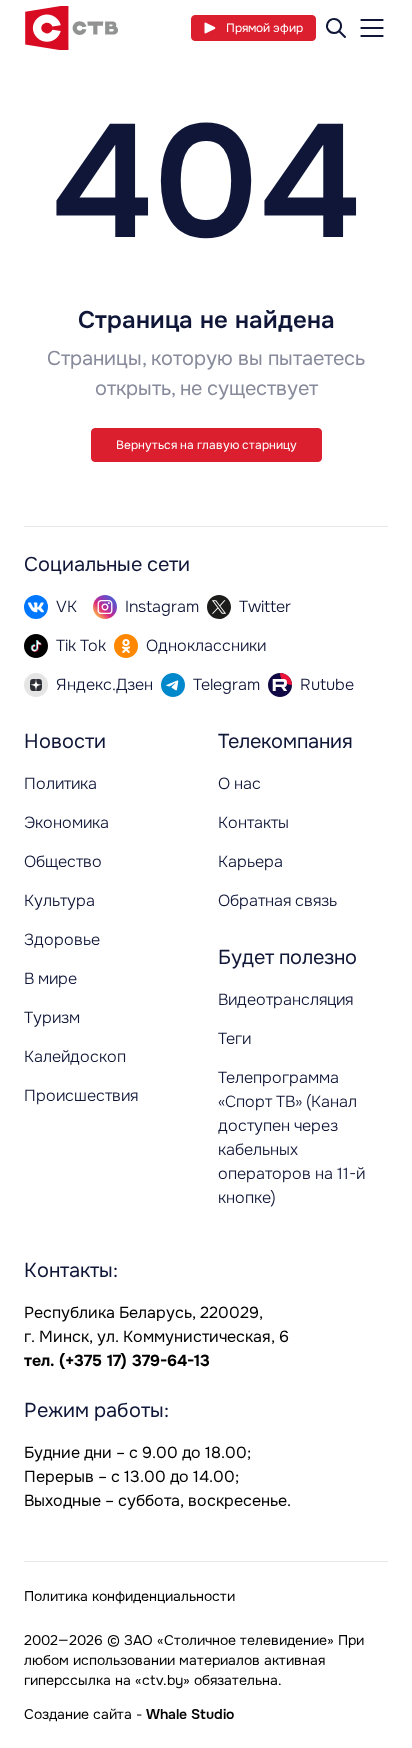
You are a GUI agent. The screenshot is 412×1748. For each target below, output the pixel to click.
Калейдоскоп (75, 1056)
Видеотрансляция (285, 999)
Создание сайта (78, 1714)
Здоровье (62, 939)
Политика (60, 783)
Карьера (250, 861)
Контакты (253, 822)
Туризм (52, 1017)
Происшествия (81, 1095)
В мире (50, 978)
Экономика (66, 822)
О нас (239, 783)
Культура (59, 900)
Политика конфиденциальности (129, 1596)
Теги (234, 1038)
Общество (63, 861)
